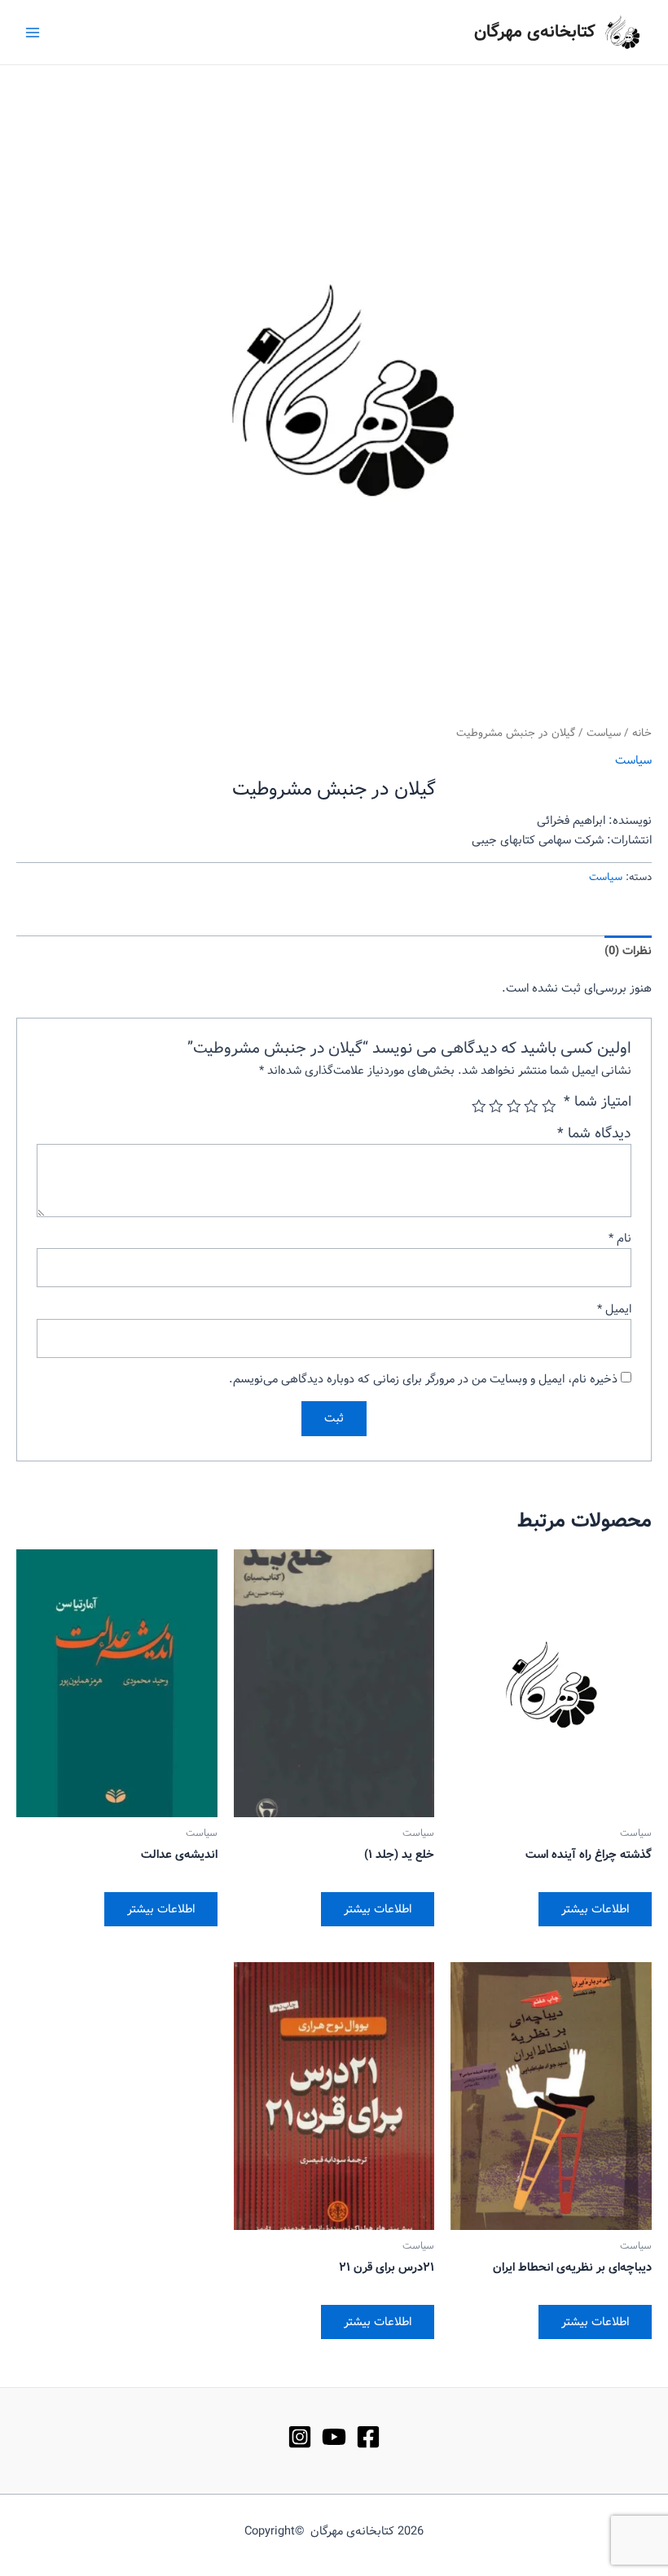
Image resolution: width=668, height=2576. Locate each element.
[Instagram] (300, 2437)
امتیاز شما (598, 1102)
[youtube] (334, 2437)
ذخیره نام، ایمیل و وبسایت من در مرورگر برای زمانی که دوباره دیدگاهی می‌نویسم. (423, 1379)
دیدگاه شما (594, 1134)
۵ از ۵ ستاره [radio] (479, 1106)
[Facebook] (368, 2437)
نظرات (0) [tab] (628, 951)
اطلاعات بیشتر (595, 1909)
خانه (642, 733)
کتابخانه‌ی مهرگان (535, 32)
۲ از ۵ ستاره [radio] (532, 1106)
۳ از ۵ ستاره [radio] (514, 1106)
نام (620, 1238)
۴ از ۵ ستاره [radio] (497, 1106)
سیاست (604, 733)
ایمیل (614, 1309)
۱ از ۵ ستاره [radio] (549, 1106)
